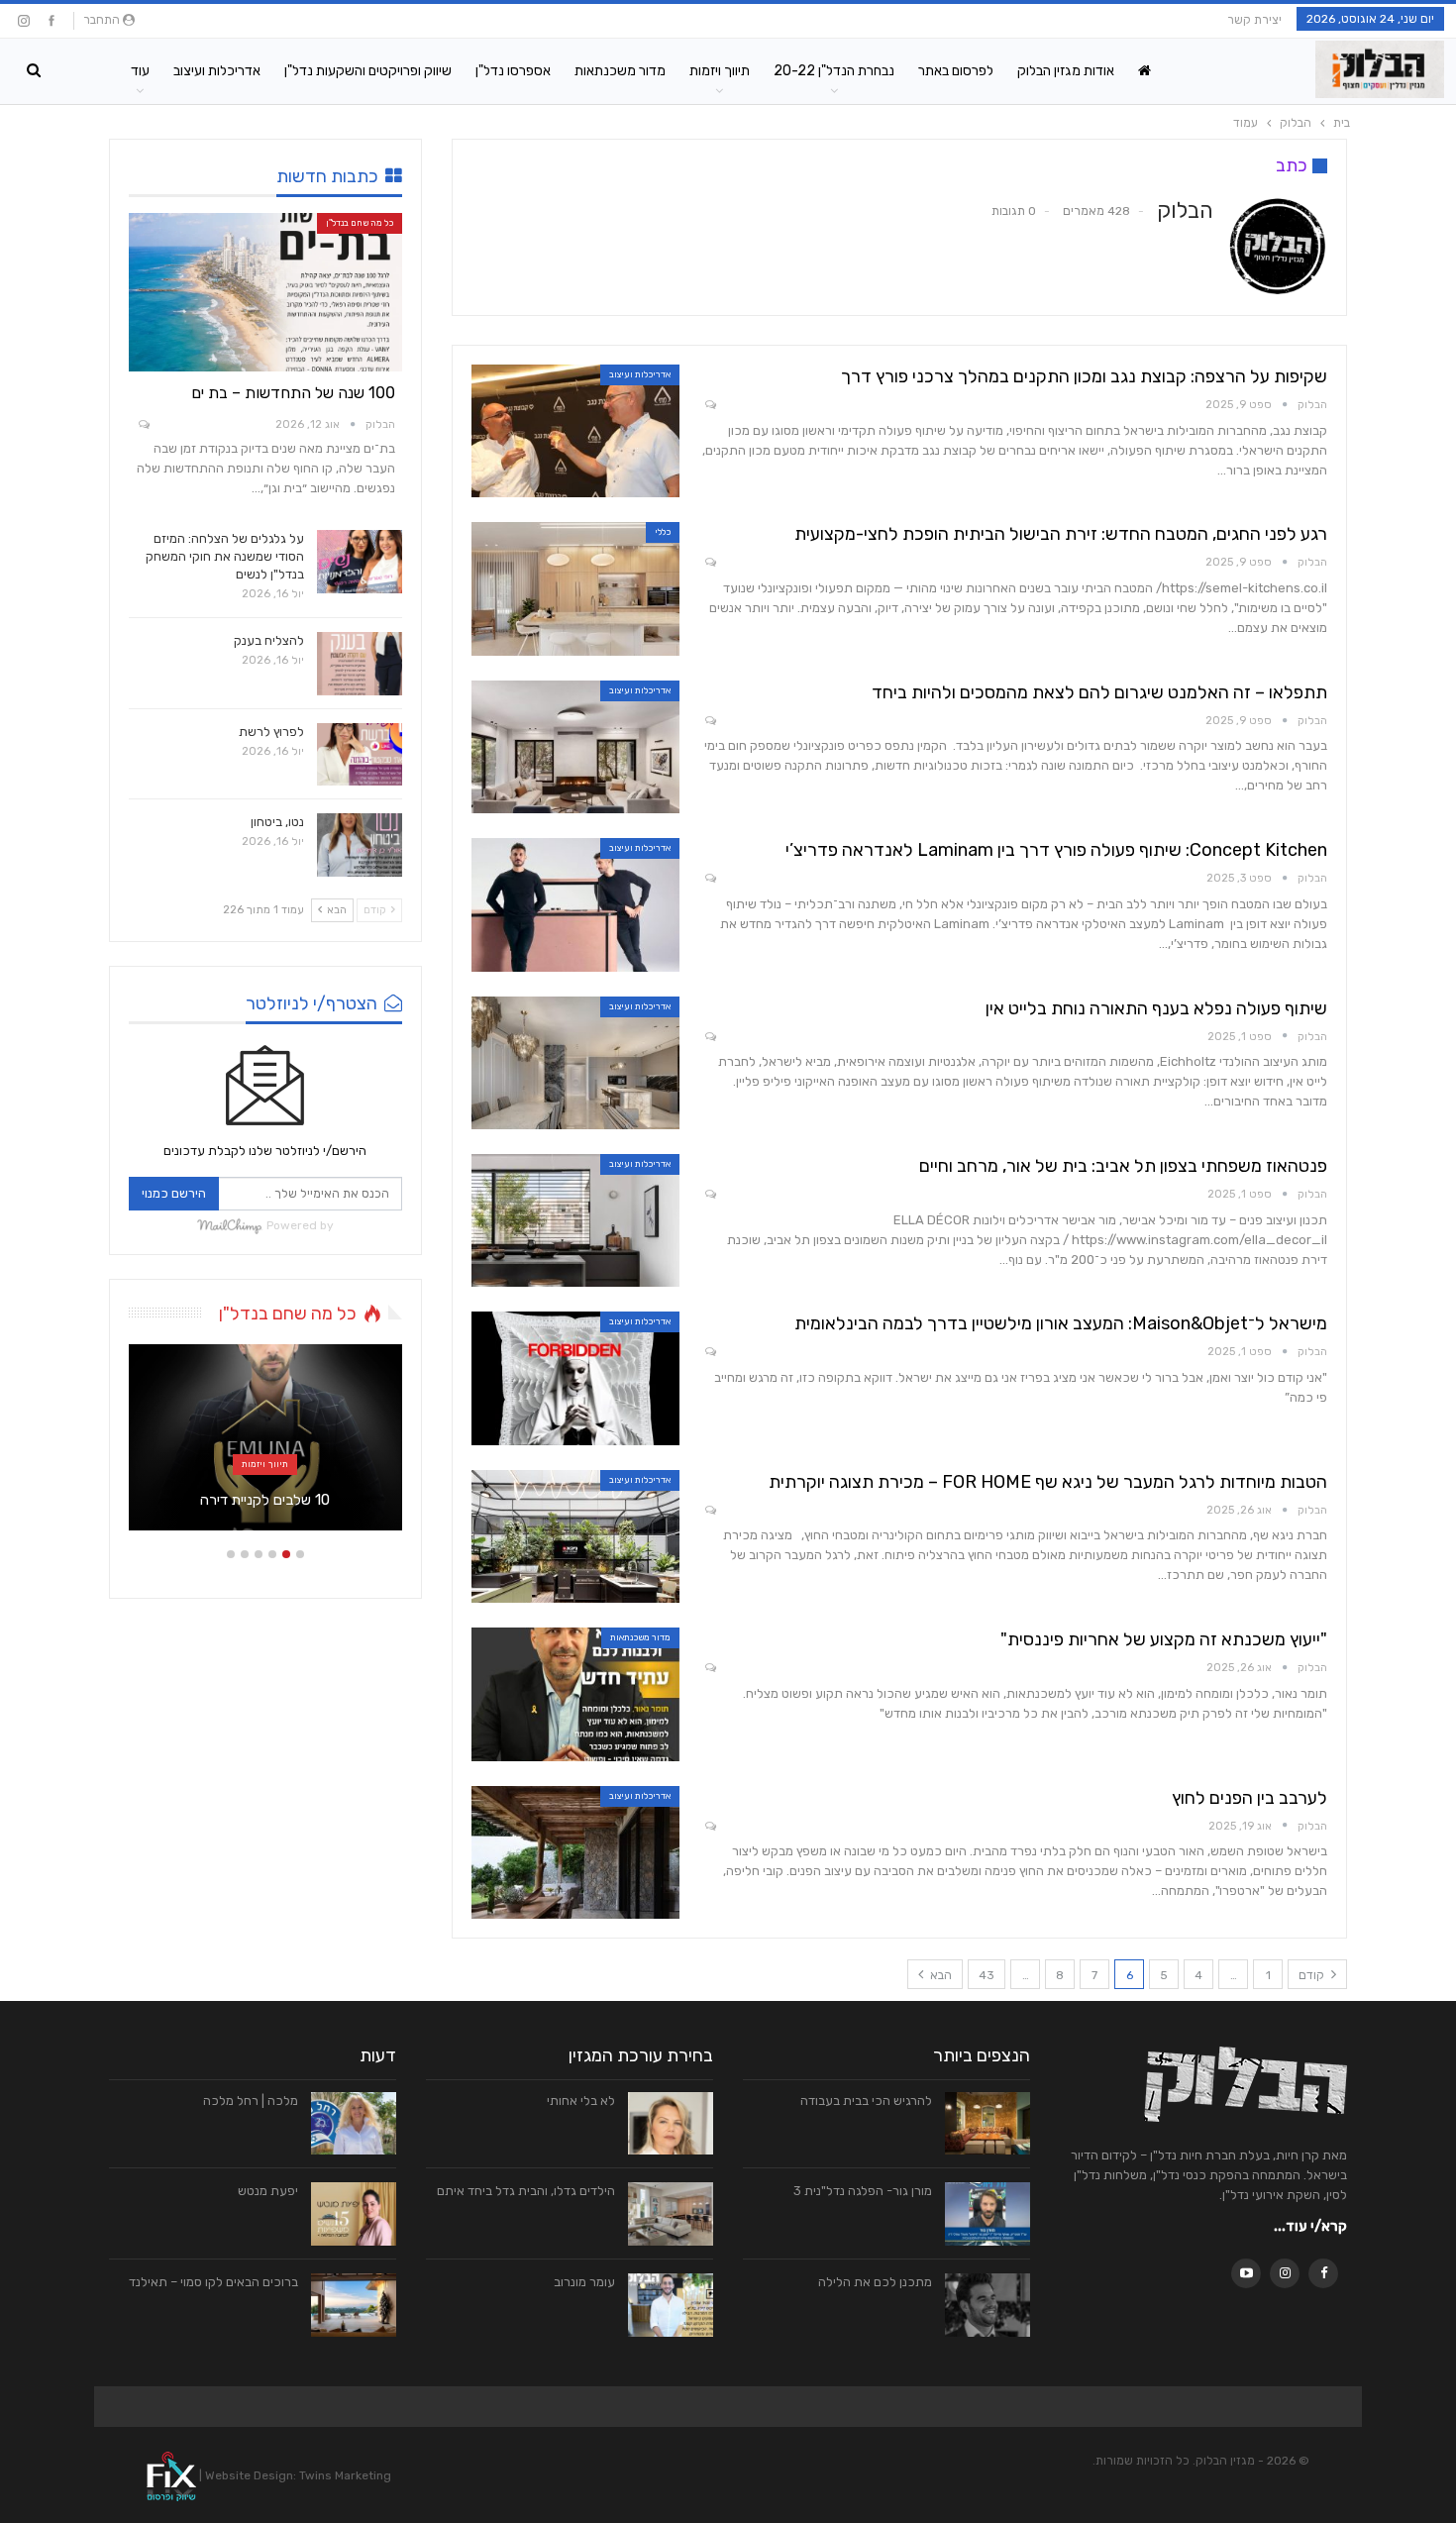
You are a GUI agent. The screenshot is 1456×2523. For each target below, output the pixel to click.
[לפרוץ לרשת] (360, 755)
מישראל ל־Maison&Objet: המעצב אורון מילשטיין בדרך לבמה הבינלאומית (1061, 1323)
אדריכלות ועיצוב (217, 71)
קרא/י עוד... (1310, 2226)
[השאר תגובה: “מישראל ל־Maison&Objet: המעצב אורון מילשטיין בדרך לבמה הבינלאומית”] (709, 1353)
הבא (939, 1975)
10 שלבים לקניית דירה (265, 1500)
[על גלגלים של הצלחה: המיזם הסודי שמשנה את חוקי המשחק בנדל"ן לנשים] (360, 562)
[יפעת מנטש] (354, 2214)
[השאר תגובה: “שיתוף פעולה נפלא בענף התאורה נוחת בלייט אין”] (709, 1038)
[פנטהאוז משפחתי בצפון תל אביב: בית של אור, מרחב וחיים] (575, 1220)
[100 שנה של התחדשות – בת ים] (265, 292)
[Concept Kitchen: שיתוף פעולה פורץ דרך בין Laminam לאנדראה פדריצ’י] (575, 904)
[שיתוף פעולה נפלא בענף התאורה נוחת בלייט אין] (575, 1063)
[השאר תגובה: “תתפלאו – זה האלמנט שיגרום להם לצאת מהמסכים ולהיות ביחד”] (709, 722)
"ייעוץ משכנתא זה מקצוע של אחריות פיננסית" (1164, 1639)
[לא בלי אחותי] (671, 2124)
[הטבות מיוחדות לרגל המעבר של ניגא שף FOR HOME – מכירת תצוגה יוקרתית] (575, 1536)
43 (987, 1975)
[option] (265, 1447)
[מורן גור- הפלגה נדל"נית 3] (988, 2214)
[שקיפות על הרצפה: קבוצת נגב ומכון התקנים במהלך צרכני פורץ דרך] (575, 431)
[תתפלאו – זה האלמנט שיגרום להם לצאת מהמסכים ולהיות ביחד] (575, 747)
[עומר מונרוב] (671, 2305)
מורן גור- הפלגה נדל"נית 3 (863, 2191)
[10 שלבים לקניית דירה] (265, 1437)
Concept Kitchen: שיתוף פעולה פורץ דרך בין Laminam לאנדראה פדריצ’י (1056, 850)
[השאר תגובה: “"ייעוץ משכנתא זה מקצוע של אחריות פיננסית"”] (709, 1669)
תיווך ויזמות (720, 71)
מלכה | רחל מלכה (251, 2101)
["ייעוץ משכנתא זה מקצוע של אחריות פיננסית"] (575, 1694)
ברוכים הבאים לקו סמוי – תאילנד (213, 2282)
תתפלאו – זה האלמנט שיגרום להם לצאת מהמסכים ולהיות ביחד (1099, 692)
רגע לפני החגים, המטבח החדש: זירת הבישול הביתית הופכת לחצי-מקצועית (1061, 534)
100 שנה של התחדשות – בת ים (293, 393)
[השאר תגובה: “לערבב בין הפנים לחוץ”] (709, 1827)
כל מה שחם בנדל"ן (360, 223)
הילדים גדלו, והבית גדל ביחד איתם (526, 2191)
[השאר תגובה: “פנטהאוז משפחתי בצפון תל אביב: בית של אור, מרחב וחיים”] (709, 1195)
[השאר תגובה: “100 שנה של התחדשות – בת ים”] (143, 425)
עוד (140, 71)
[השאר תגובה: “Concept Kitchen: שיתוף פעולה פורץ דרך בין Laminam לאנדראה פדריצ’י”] (709, 879)
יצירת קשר (1254, 20)
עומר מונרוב (584, 2282)
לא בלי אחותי (581, 2101)
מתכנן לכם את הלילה (875, 2282)
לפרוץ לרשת (271, 732)
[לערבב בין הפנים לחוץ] (575, 1852)
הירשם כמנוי (174, 1193)
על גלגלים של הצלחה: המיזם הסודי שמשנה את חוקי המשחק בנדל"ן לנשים (225, 556)
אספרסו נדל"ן (513, 71)
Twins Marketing (345, 2475)
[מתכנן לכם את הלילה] (988, 2305)
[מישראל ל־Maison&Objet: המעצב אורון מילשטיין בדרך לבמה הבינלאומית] (575, 1378)
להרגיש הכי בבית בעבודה (866, 2101)
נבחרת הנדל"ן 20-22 (834, 71)
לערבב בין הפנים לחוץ (1249, 1798)
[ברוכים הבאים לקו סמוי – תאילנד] (354, 2305)
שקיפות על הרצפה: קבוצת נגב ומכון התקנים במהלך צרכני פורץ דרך (1084, 376)
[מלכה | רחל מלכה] (354, 2124)
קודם (1313, 1975)
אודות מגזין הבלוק (1066, 71)
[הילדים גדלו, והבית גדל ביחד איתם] (671, 2214)
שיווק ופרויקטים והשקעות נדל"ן (368, 71)
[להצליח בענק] (360, 664)
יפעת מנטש (268, 2191)
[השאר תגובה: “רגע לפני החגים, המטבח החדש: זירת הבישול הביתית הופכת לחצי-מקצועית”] (709, 563)
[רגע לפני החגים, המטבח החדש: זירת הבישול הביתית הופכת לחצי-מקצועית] (575, 588)
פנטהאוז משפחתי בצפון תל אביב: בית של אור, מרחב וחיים (1123, 1166)
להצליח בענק (269, 640)
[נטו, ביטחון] (360, 845)
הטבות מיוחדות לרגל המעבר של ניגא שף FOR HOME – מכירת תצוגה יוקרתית (1048, 1482)
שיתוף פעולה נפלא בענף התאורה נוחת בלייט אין (1156, 1008)
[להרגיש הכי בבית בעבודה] (988, 2124)
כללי (663, 532)
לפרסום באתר (956, 71)
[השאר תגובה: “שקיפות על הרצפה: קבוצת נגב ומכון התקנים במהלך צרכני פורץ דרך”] (709, 406)
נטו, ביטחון (277, 822)
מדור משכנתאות (620, 71)
